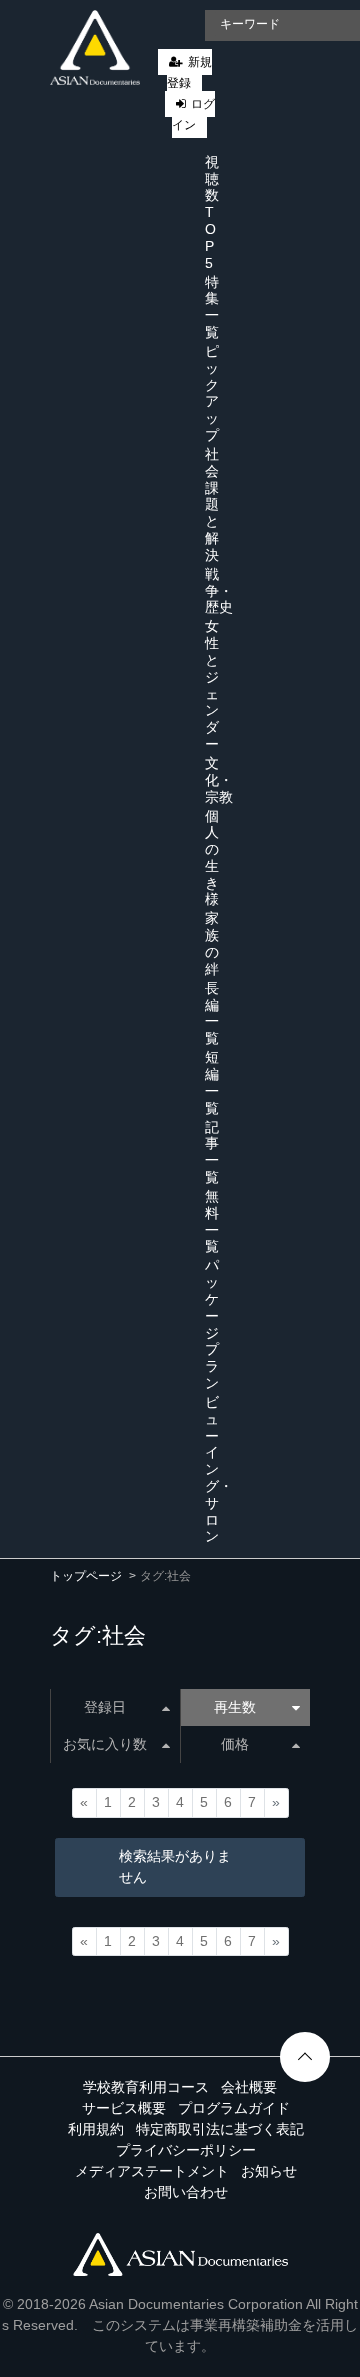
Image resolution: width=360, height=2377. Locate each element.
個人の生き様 (212, 858)
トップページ (86, 1576)
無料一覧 (212, 1221)
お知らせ (269, 2171)
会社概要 (249, 2087)
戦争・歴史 (219, 591)
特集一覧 (212, 307)
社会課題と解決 (212, 504)
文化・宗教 (219, 780)
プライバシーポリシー (186, 2150)
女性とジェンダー (212, 685)
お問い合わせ (186, 2192)
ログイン (193, 114)
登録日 (105, 1707)
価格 (235, 1744)
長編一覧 (212, 1013)
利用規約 (96, 2129)
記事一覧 (212, 1152)
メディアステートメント (152, 2171)
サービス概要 (124, 2108)
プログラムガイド (234, 2108)
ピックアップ (212, 393)
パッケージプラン (212, 1324)
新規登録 (189, 72)
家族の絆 (212, 943)
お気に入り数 (105, 1744)
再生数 (235, 1707)
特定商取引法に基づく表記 (220, 2129)
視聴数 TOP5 (212, 212)
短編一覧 (212, 1082)
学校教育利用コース (146, 2087)
